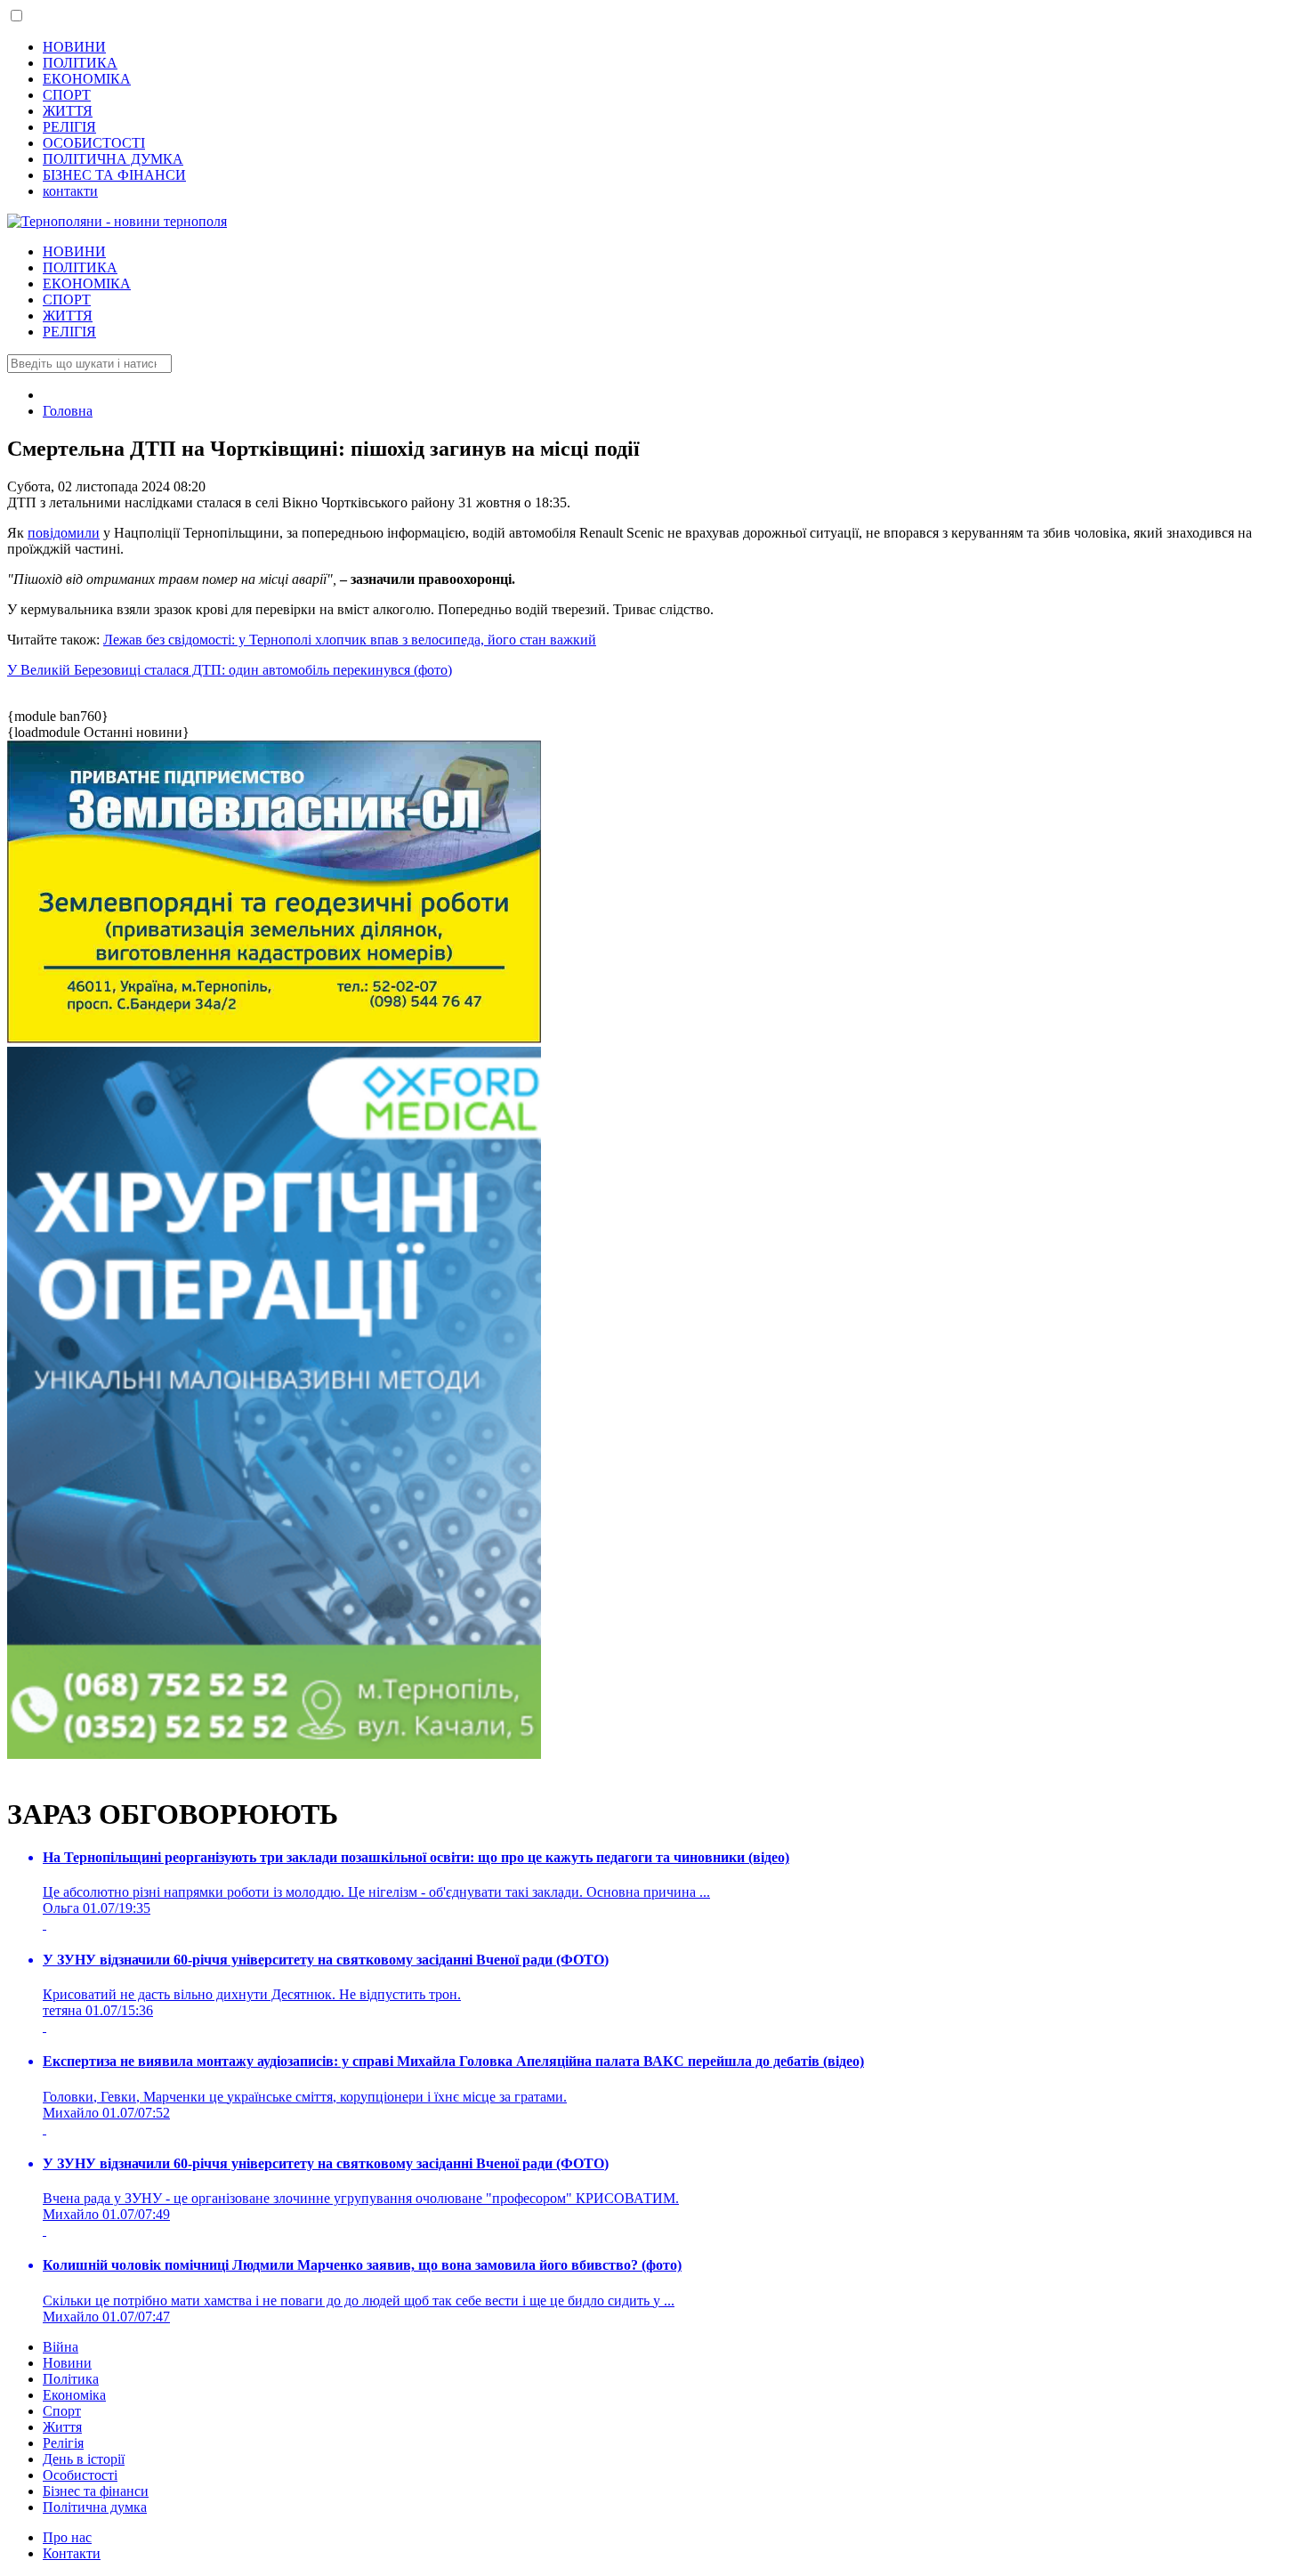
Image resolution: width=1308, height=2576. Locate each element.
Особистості (80, 2475)
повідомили (64, 533)
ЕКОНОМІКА (87, 79)
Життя (62, 2427)
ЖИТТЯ (68, 111)
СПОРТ (67, 95)
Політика (71, 2379)
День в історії (84, 2459)
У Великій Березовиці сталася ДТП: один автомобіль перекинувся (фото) (230, 670)
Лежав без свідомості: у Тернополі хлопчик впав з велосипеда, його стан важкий (350, 640)
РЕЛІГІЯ (69, 127)
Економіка (74, 2395)
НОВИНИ (74, 47)
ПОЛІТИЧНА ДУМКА (113, 159)
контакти (70, 191)
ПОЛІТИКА (80, 63)
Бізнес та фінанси (96, 2491)
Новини (67, 2363)
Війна (61, 2347)
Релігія (63, 2443)
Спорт (62, 2411)
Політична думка (95, 2507)
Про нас (67, 2537)
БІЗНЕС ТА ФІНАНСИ (114, 175)
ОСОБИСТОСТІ (94, 143)
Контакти (72, 2553)
